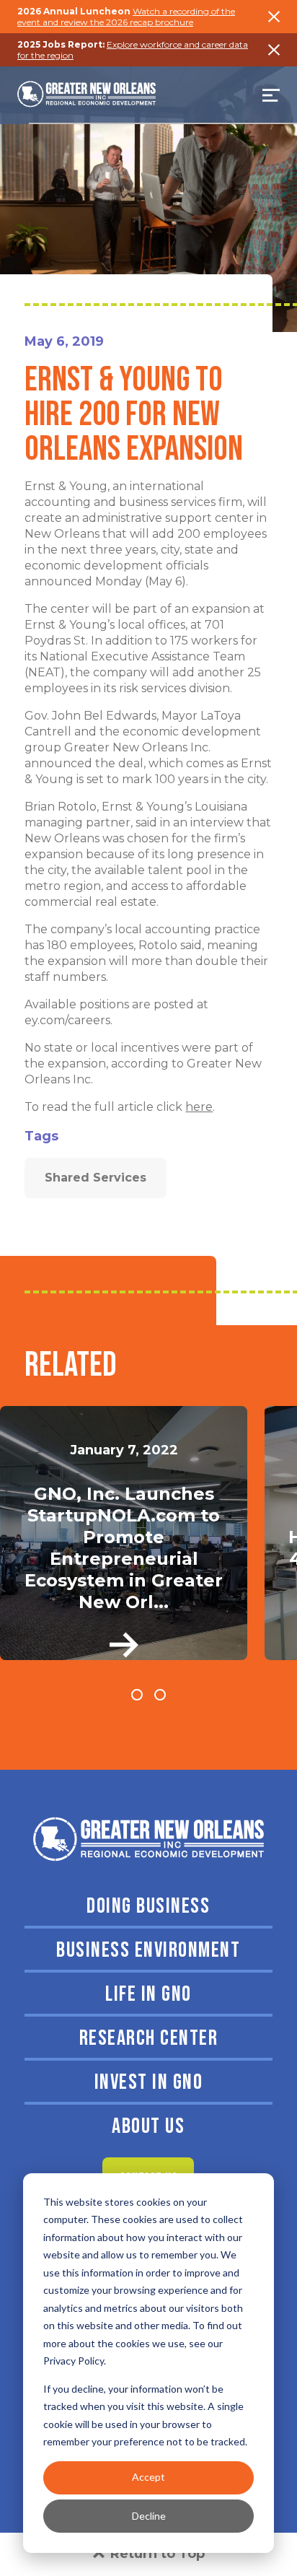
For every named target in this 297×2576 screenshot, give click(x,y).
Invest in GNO (149, 2082)
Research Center (149, 2038)
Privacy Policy (74, 2361)
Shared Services (96, 1178)
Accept (148, 2477)
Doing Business (148, 1906)
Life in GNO (148, 1994)
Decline (149, 2516)
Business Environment (148, 1950)
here (199, 1107)
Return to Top (158, 2554)
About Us (148, 2126)
